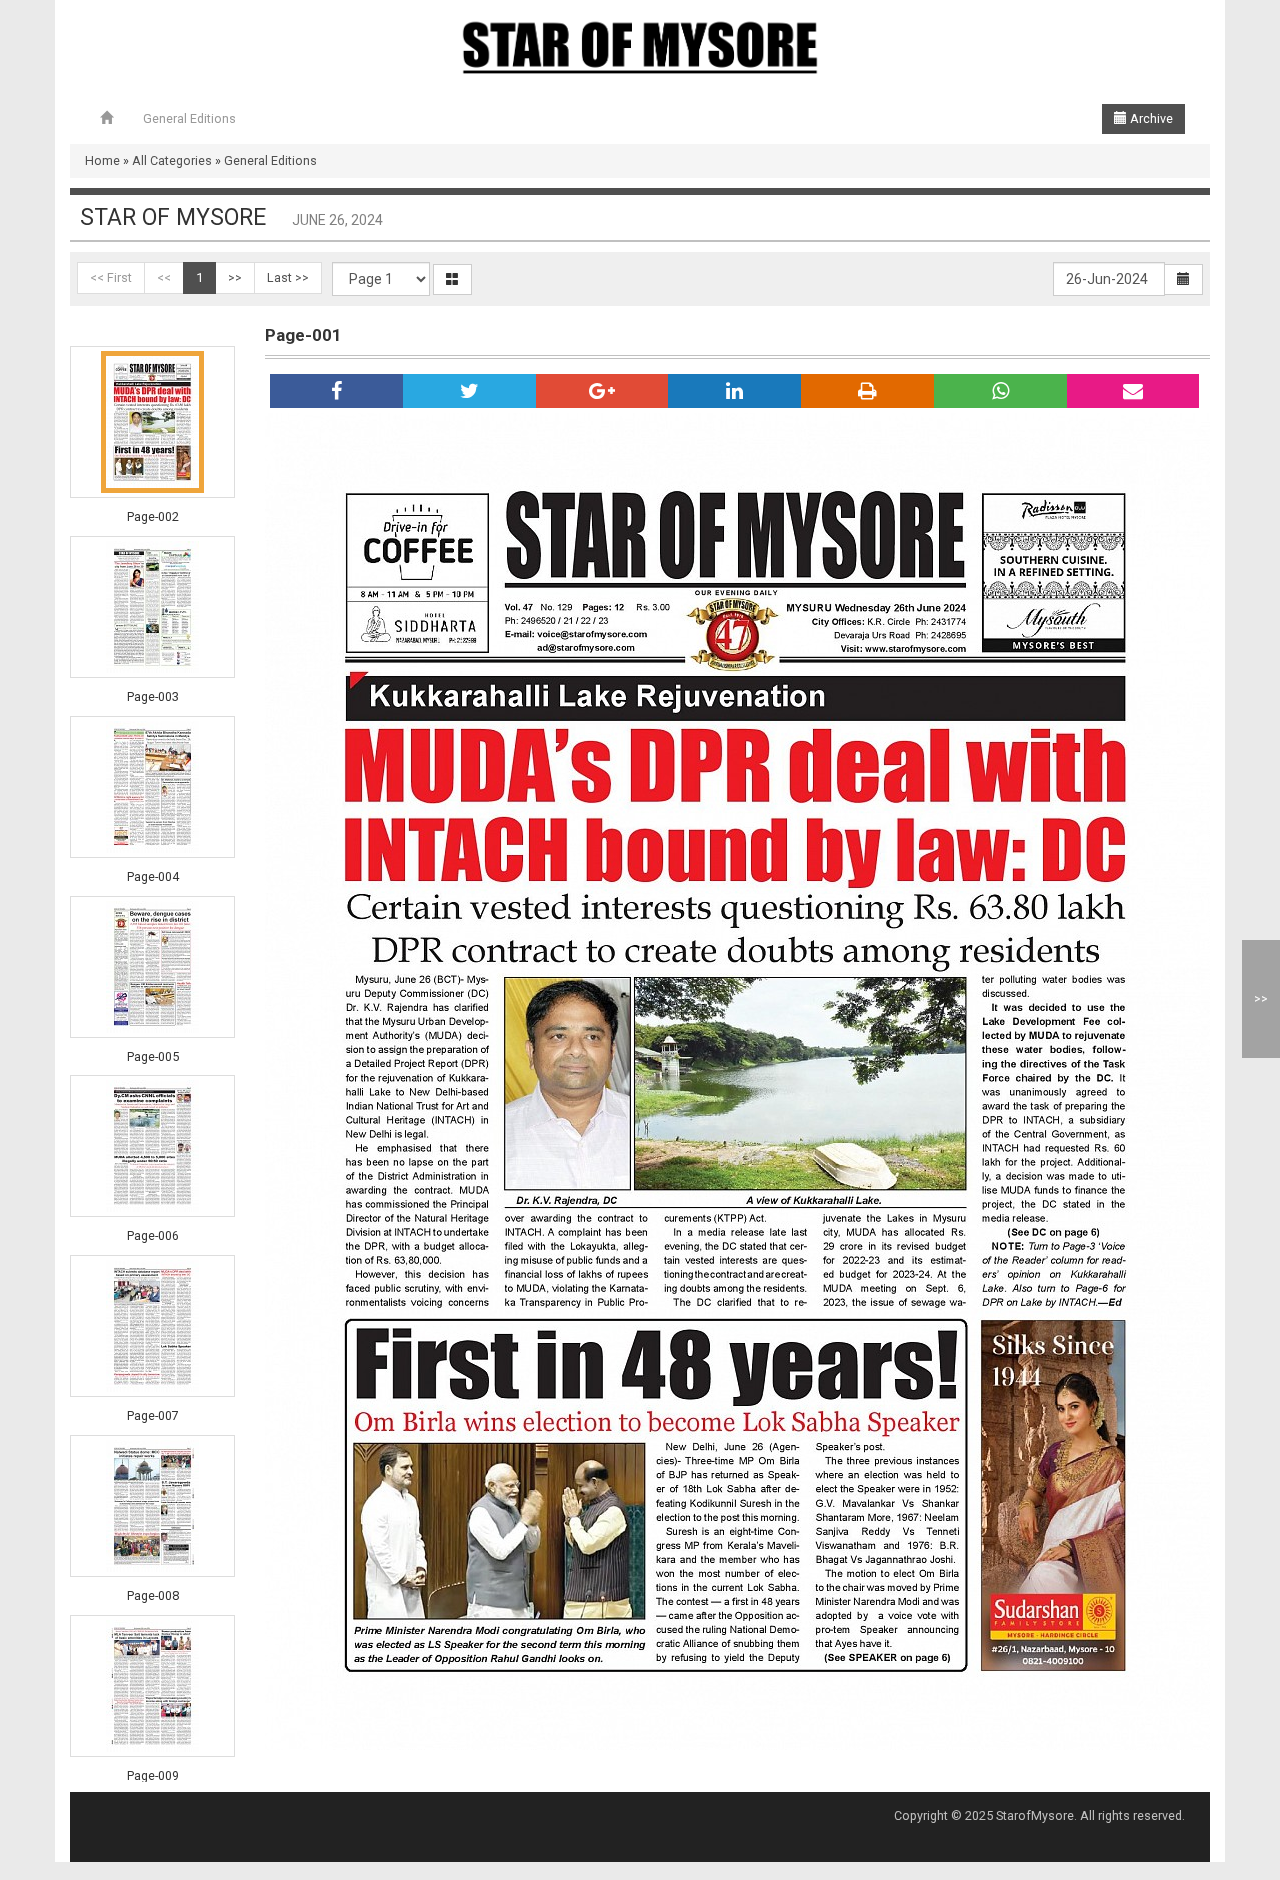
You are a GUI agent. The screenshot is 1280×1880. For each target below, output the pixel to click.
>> (235, 277)
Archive (1150, 118)
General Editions (189, 118)
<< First (111, 277)
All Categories (172, 160)
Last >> (288, 277)
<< (164, 277)
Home (102, 160)
